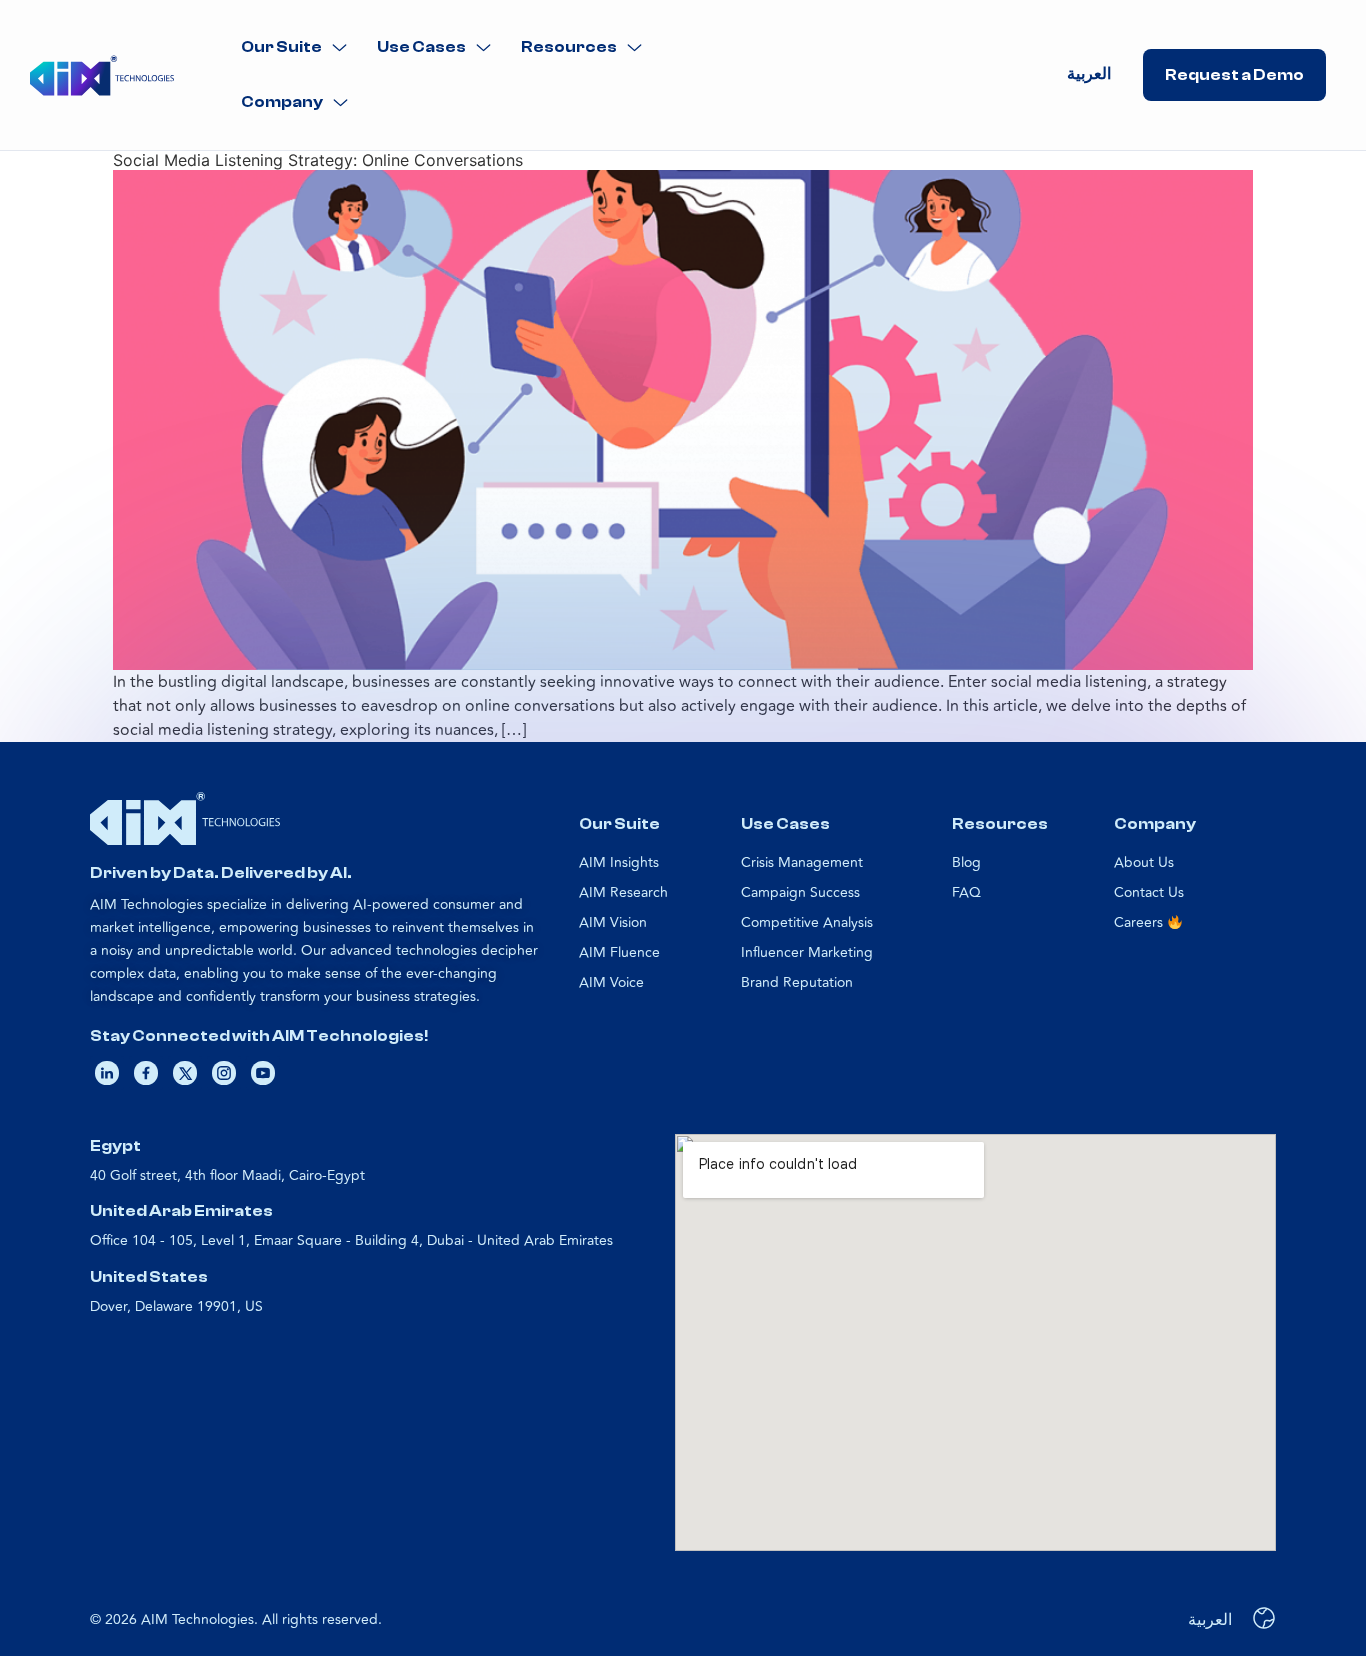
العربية (1089, 74)
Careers (1140, 922)
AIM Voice (611, 982)
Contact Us (1149, 892)
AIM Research (623, 892)
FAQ (966, 892)
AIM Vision (613, 922)
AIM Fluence (619, 952)
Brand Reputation (797, 982)
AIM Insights (619, 862)
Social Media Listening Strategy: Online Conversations (318, 160)
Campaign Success (800, 892)
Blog (966, 862)
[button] (294, 47)
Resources (569, 47)
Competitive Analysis (807, 922)
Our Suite (281, 47)
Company (282, 102)
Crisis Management (802, 862)
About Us (1144, 862)
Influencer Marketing (807, 952)
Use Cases (421, 47)
